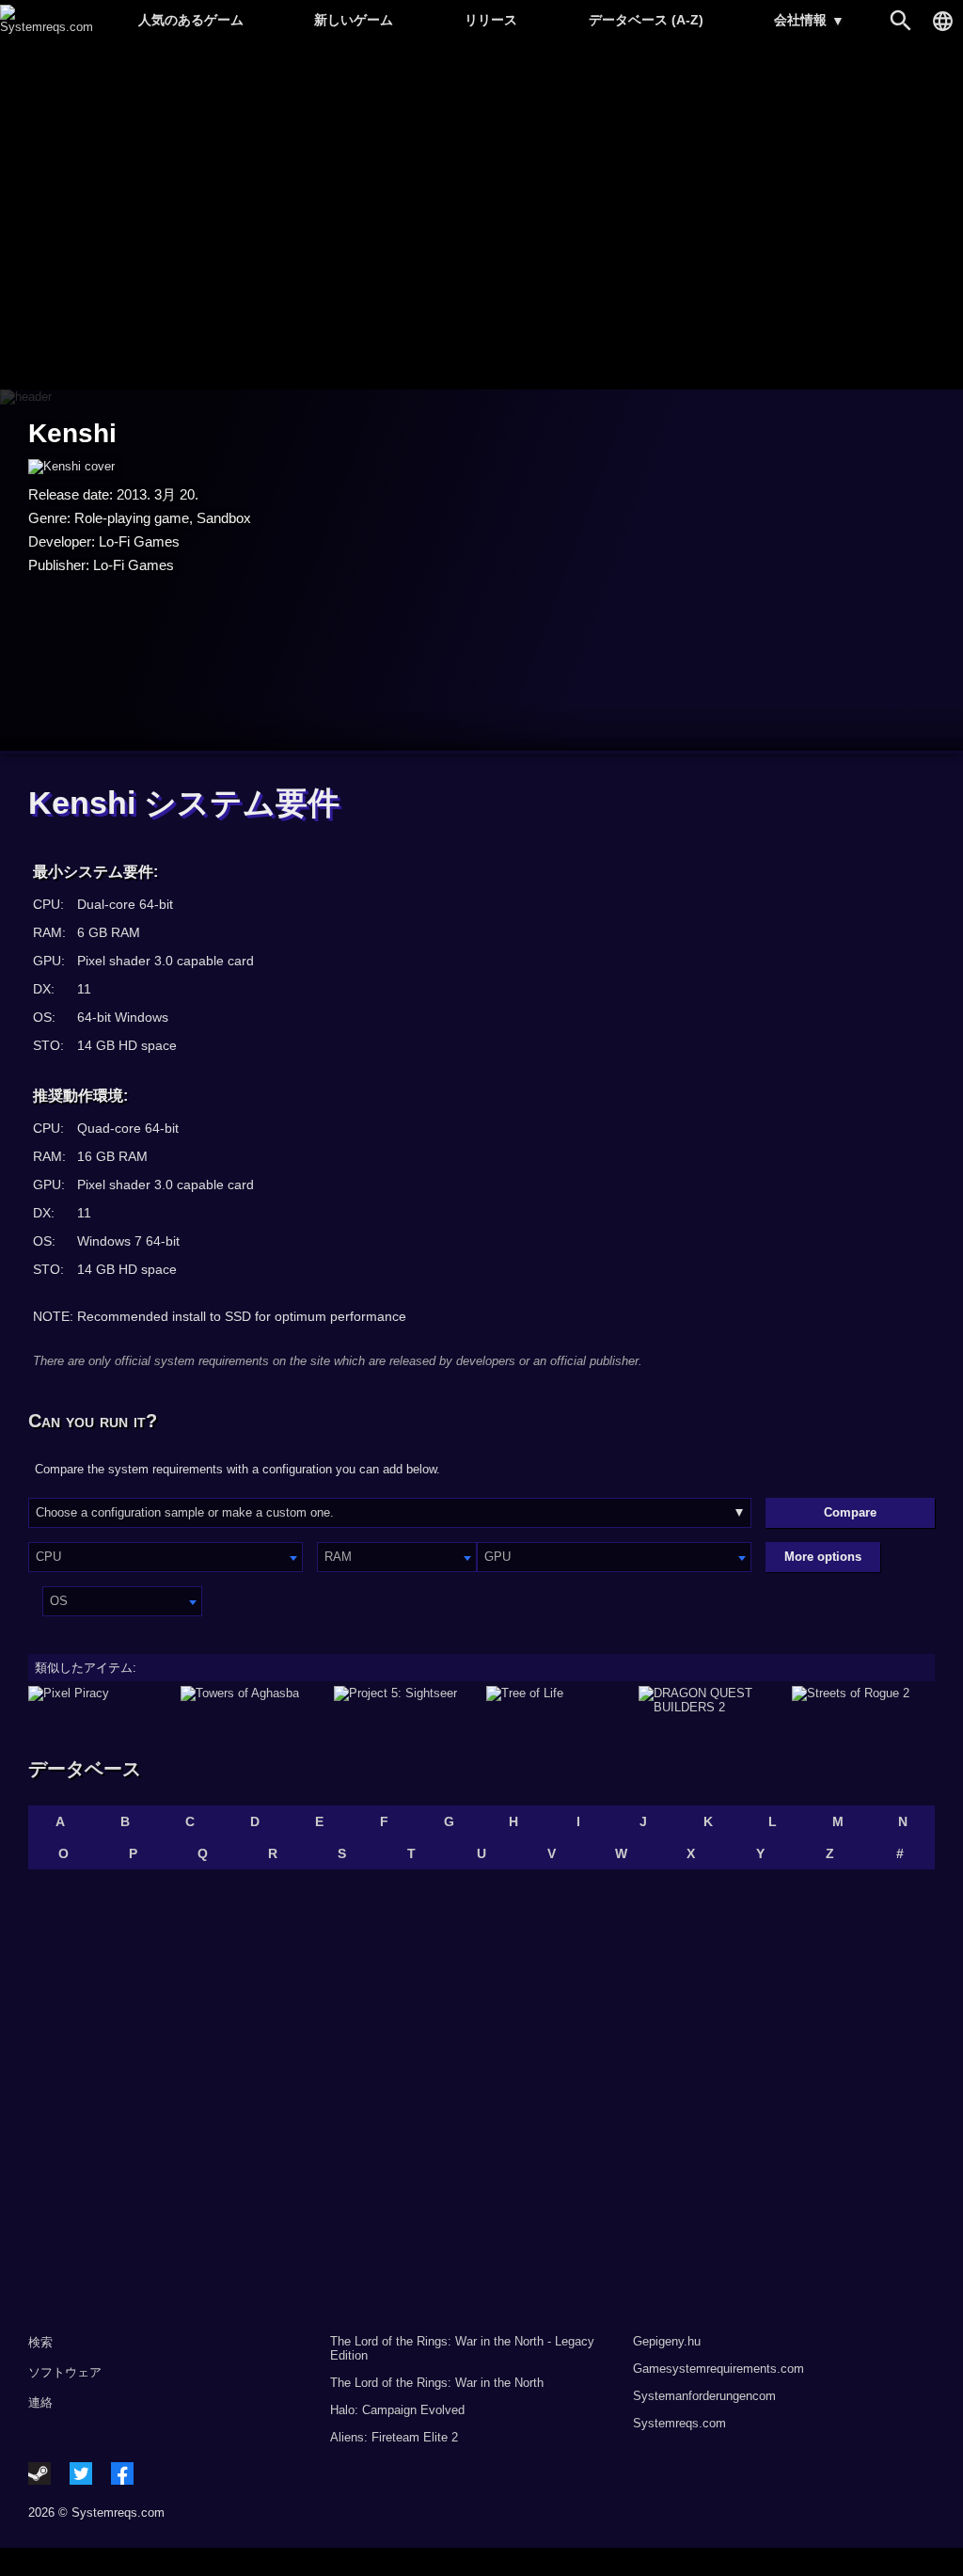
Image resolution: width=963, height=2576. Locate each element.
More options (823, 1557)
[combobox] (166, 1557)
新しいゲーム (354, 20)
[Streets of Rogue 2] (863, 1700)
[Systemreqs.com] (47, 27)
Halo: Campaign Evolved (397, 2410)
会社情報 (809, 20)
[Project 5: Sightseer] (405, 1700)
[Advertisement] (481, 217)
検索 (40, 2342)
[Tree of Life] (558, 1700)
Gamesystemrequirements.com (718, 2369)
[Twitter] (81, 2473)
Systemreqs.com (679, 2423)
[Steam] (39, 2473)
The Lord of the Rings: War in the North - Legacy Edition (462, 2348)
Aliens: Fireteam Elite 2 (394, 2437)
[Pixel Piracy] (100, 1700)
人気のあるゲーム (191, 20)
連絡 (40, 2402)
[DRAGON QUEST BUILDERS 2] (710, 1700)
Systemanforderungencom (704, 2396)
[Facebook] (122, 2473)
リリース (491, 20)
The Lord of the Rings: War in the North (437, 2383)
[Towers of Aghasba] (252, 1700)
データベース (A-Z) (646, 20)
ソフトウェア (65, 2372)
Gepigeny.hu (667, 2341)
